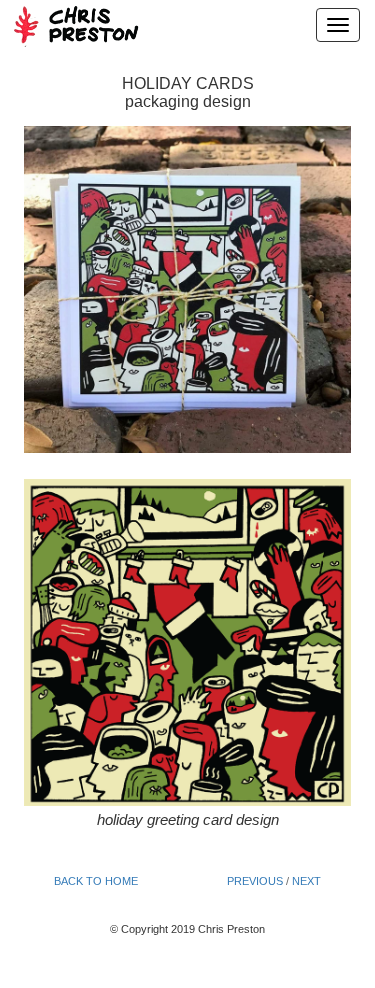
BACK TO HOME (96, 881)
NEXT (306, 881)
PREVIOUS (255, 881)
